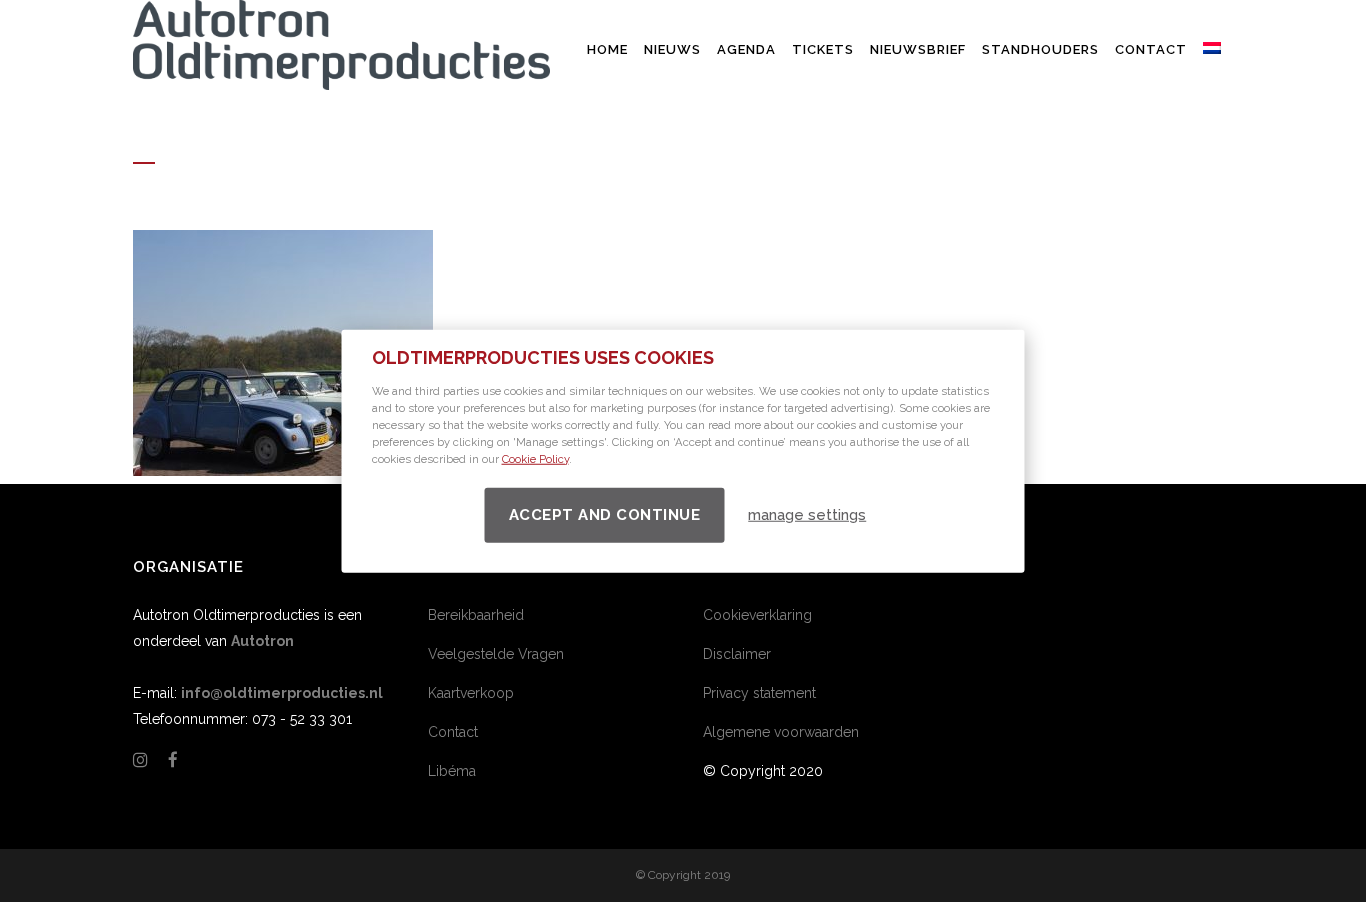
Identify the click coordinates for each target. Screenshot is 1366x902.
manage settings (807, 515)
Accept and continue (605, 514)
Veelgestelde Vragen (496, 654)
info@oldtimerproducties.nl (282, 693)
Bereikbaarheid (476, 615)
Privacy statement (759, 693)
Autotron (262, 641)
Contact (453, 732)
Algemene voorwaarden (781, 732)
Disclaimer (737, 654)
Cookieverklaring (757, 615)
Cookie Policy (535, 458)
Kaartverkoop (471, 693)
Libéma (452, 771)
